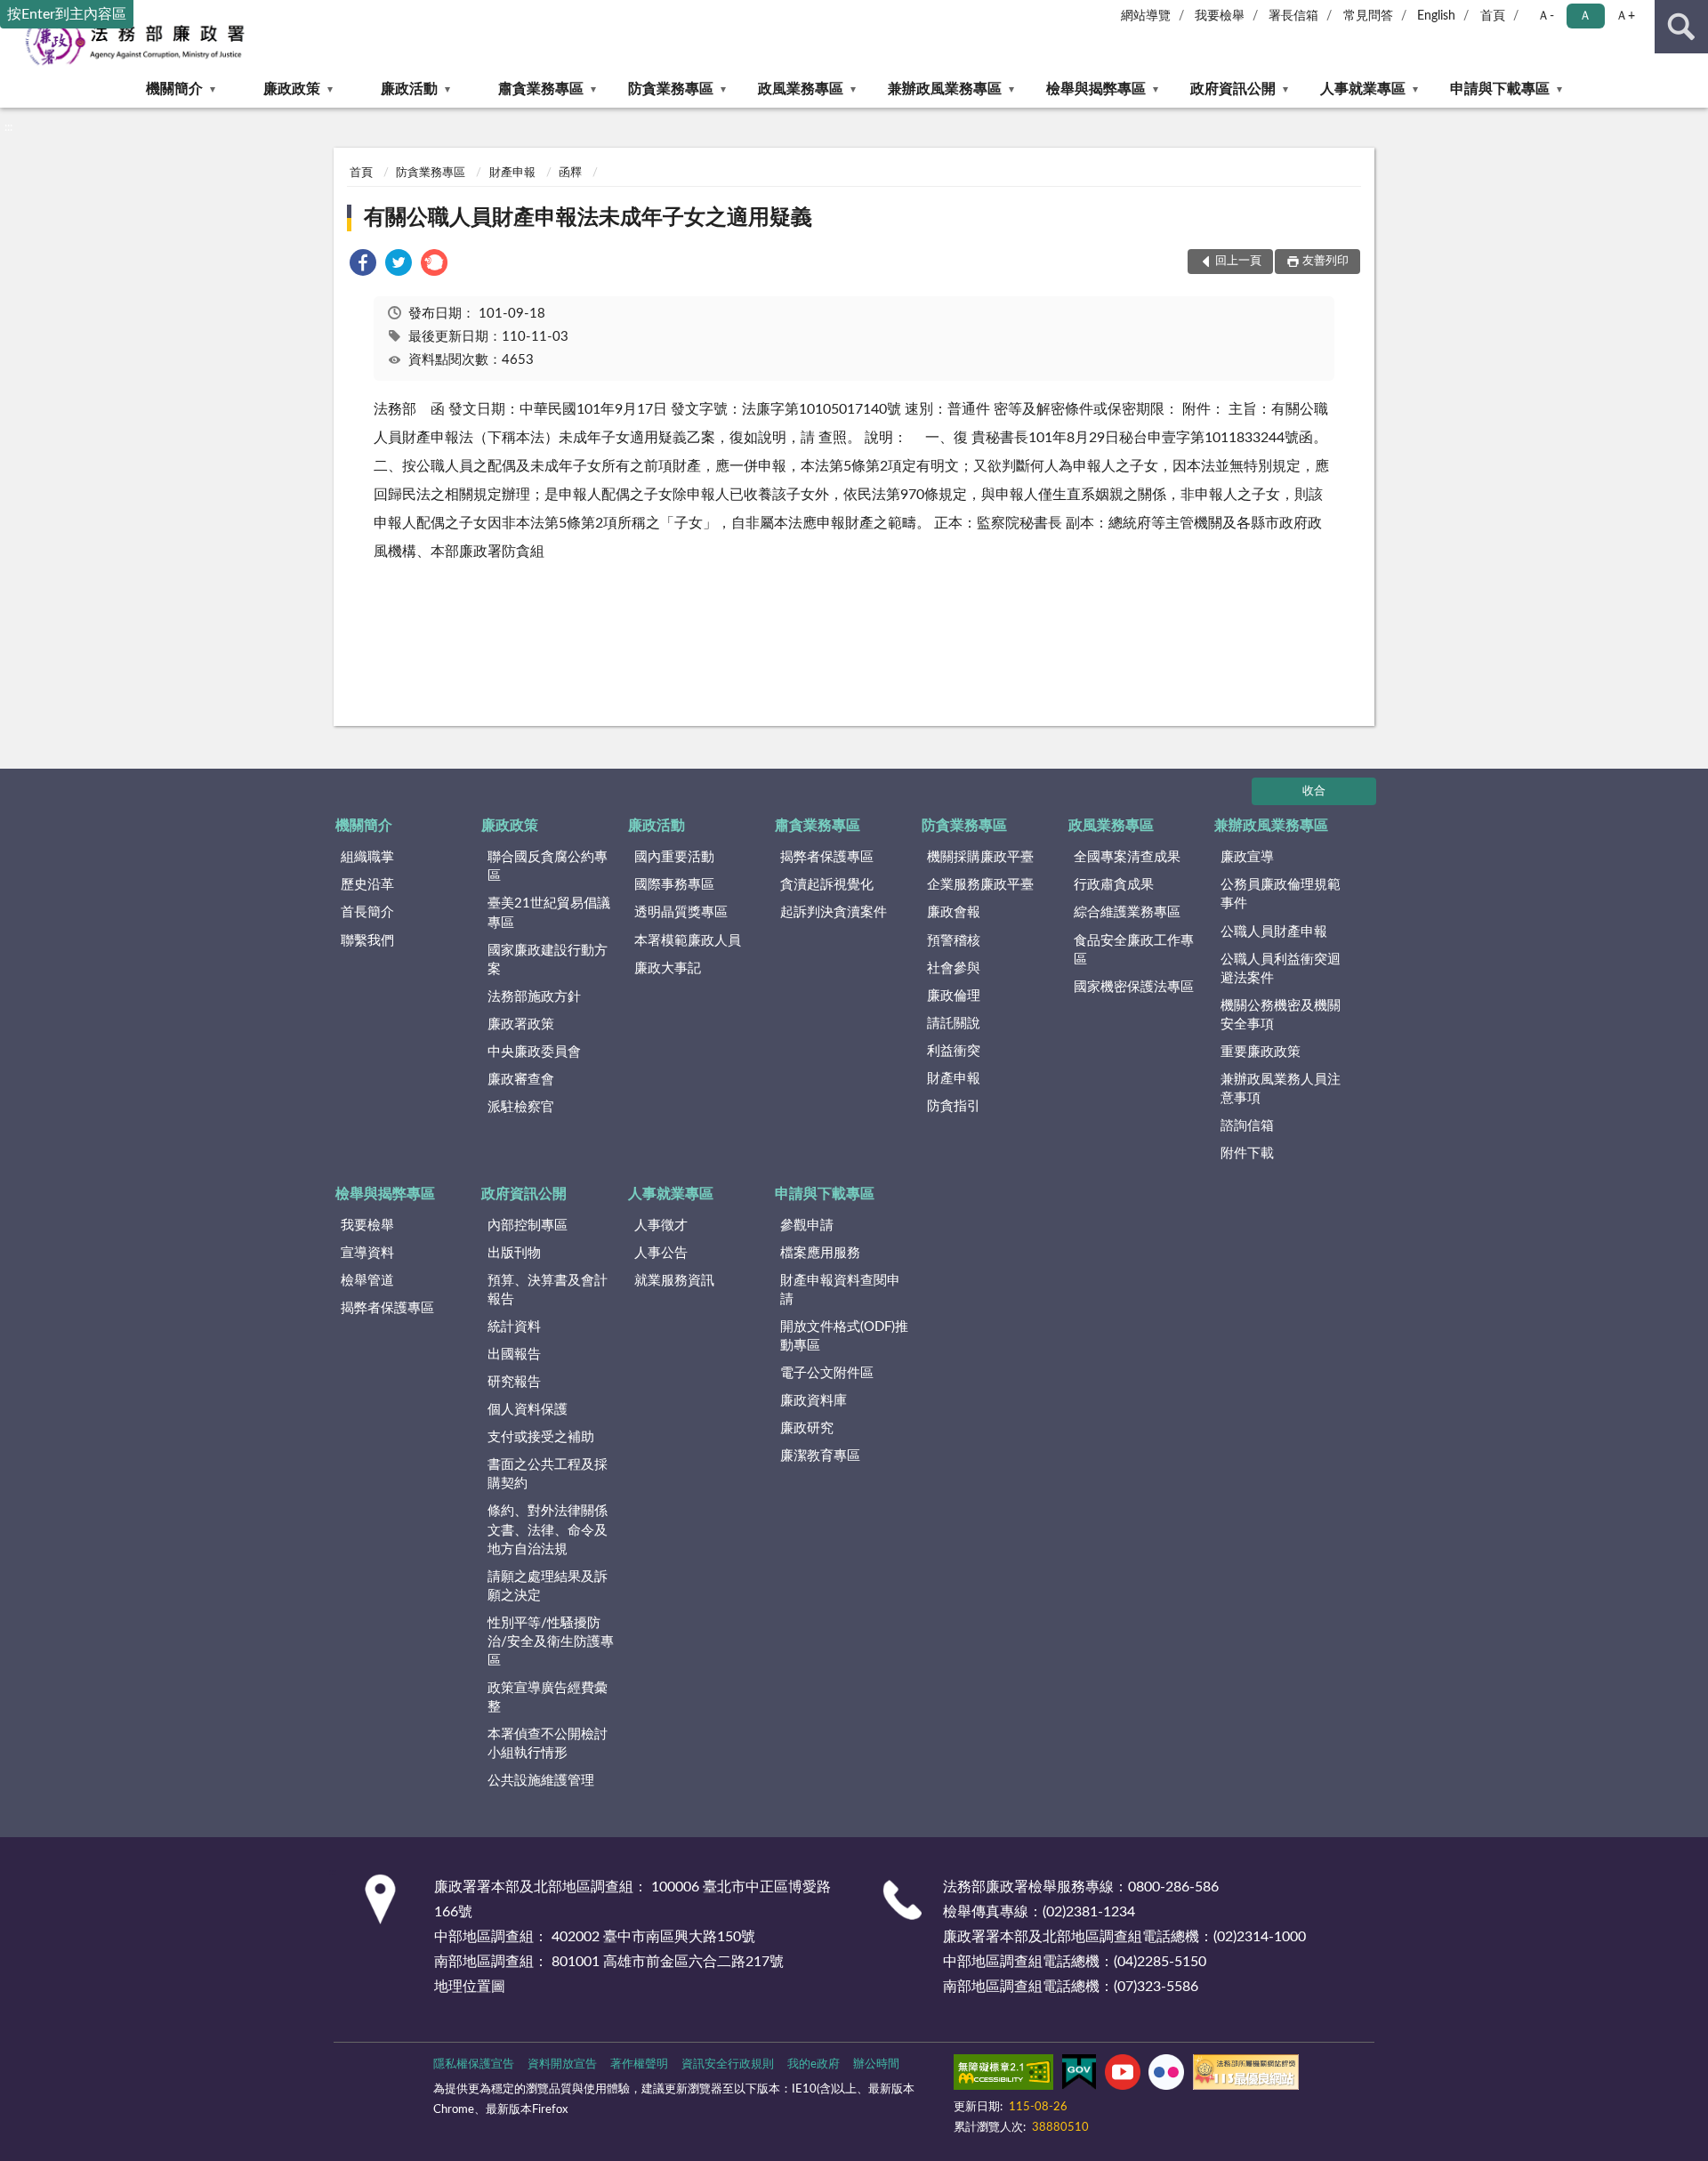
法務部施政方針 (534, 997)
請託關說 (954, 1024)
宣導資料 (367, 1253)
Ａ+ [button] (1625, 16)
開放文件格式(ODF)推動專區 (844, 1336)
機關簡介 (174, 89)
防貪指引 (954, 1106)
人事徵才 (661, 1226)
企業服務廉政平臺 (980, 885)
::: (8, 127)
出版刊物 (514, 1253)
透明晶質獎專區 (681, 912)
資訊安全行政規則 (728, 2064)
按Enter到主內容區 (67, 14)
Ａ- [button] (1546, 16)
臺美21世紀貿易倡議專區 (549, 913)
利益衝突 (954, 1051)
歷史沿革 (367, 885)
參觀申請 (807, 1226)
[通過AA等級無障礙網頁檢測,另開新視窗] (1003, 2076)
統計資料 (514, 1327)
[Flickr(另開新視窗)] (1166, 2076)
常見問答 (1368, 16)
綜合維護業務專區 (1127, 912)
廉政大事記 (668, 968)
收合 (1314, 791)
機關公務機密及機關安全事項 (1281, 1015)
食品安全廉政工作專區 (1134, 950)
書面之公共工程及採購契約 (548, 1474)
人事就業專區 (1363, 89)
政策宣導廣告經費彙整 (548, 1697)
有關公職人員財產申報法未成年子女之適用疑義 (588, 218)
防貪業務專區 (671, 89)
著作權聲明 (639, 2064)
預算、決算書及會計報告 (548, 1290)
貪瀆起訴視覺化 (827, 885)
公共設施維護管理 (541, 1781)
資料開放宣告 (562, 2064)
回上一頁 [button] (1238, 261)
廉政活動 (409, 89)
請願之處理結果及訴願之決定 (548, 1586)
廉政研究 (807, 1428)
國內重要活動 (674, 857)
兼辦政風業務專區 (945, 89)
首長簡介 (367, 912)
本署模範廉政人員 (688, 941)
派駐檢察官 (521, 1107)
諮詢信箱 (1247, 1126)
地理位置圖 (470, 1987)
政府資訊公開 (1233, 89)
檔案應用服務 (820, 1253)
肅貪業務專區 (541, 89)
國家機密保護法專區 (1134, 987)
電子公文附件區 (827, 1373)
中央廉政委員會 (534, 1052)
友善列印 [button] (1325, 261)
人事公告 (661, 1253)
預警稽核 (954, 941)
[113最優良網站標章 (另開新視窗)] (1246, 2076)
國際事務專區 (674, 885)
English (1436, 16)
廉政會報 (954, 912)
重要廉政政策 (1261, 1052)
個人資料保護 (528, 1410)
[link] (363, 266)
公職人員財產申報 (1274, 932)
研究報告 (514, 1382)
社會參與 (954, 968)
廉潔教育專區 (820, 1456)
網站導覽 (1146, 16)
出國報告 (514, 1355)
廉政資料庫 (814, 1401)
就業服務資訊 (674, 1281)
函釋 (570, 173)
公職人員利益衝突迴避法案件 (1281, 969)
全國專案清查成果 (1127, 857)
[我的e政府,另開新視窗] (1079, 2076)
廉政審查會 (521, 1080)
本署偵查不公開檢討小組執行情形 (548, 1744)
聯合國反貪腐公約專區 (548, 867)
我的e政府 (814, 2064)
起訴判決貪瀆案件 (834, 912)
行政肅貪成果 (1114, 885)
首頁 (1493, 16)
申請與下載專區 (1500, 89)
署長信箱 (1293, 16)
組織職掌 (367, 857)
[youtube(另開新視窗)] (1123, 2076)
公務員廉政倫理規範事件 (1281, 894)
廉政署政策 (521, 1024)
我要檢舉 (1220, 16)
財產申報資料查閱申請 (840, 1290)
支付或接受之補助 (541, 1437)
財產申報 (512, 173)
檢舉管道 (367, 1281)
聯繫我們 (367, 941)
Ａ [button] (1585, 16)
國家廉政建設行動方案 (548, 960)
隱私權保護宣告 (474, 2064)
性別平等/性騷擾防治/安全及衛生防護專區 (551, 1642)
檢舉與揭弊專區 (1096, 89)
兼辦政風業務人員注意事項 (1281, 1089)
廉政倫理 (954, 996)
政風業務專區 (801, 89)
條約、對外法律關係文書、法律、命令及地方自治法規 (548, 1530)
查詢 (1681, 27)
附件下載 (1247, 1153)
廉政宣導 (1247, 857)
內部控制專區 (528, 1226)
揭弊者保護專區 (827, 857)
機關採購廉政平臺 (980, 857)
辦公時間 (876, 2064)
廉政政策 (292, 89)
